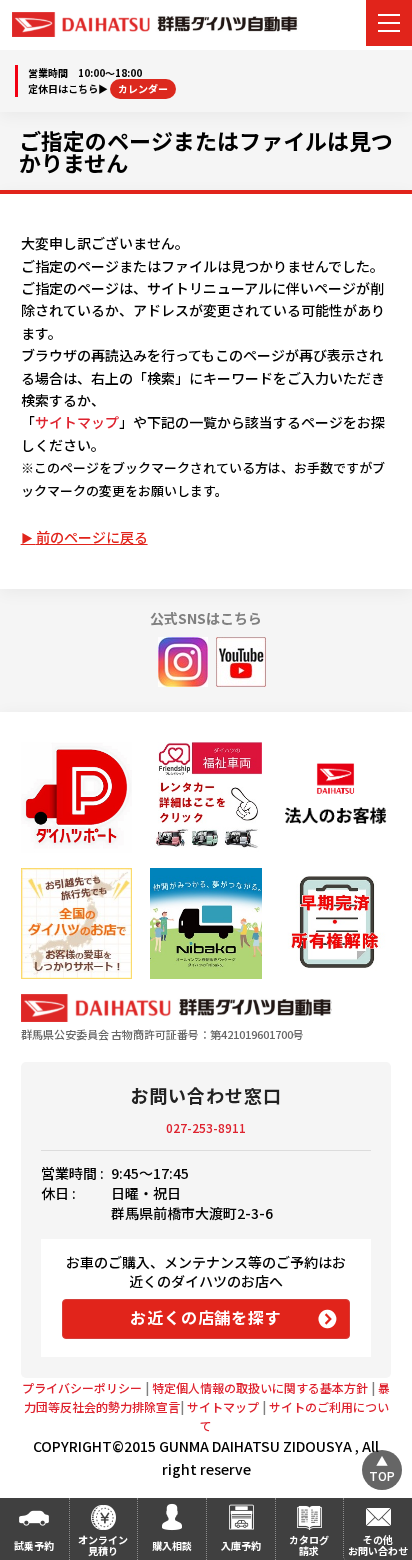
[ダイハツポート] (76, 797)
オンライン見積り (103, 1545)
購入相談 (172, 1545)
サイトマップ (77, 422)
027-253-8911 (206, 1127)
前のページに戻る (92, 537)
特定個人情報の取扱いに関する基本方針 (260, 1387)
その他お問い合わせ (378, 1545)
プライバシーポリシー (82, 1387)
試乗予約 (34, 1545)
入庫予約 (241, 1545)
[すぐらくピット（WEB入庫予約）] (335, 797)
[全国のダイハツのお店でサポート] (76, 923)
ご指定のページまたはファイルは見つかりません (206, 151)
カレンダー (143, 88)
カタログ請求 (309, 1545)
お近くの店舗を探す (205, 1317)
